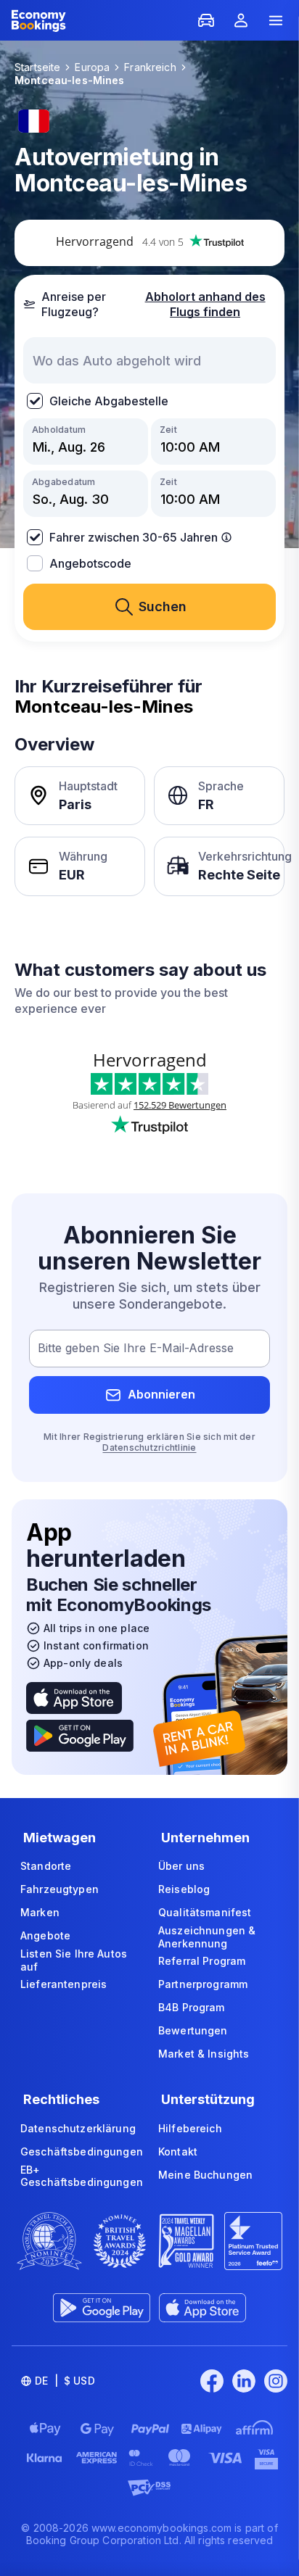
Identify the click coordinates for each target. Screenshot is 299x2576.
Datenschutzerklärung (78, 2128)
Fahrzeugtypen (60, 1889)
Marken (40, 1912)
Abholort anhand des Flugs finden (205, 304)
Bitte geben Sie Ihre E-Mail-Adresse (136, 1348)
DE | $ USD (65, 2381)
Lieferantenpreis (64, 1984)
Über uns (181, 1866)
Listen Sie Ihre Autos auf (74, 1960)
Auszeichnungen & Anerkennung (207, 1937)
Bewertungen (193, 2030)
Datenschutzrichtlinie (149, 1448)
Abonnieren (161, 1394)
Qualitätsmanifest (205, 1912)
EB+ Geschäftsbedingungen (82, 2176)
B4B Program (192, 2007)
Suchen (163, 606)
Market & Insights (204, 2054)
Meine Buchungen (205, 2175)
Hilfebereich (190, 2128)
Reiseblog (184, 1889)
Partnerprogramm (203, 1984)
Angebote (45, 1935)
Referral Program (202, 1961)
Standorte (46, 1866)
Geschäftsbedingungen (82, 2152)
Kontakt (178, 2152)
